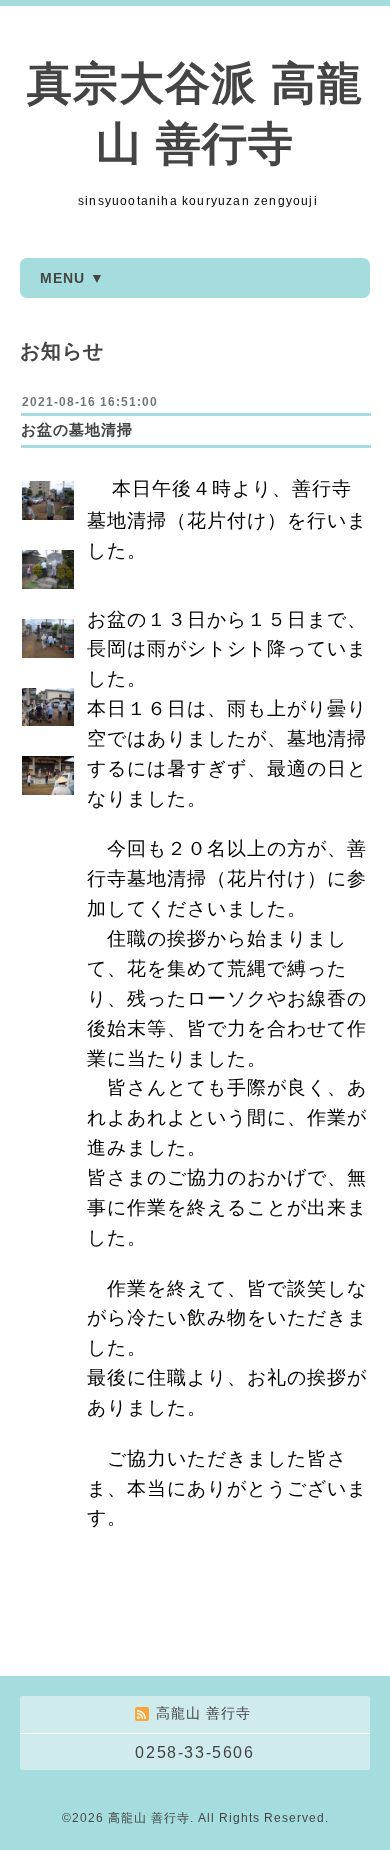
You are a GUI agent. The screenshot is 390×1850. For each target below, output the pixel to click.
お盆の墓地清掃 (77, 429)
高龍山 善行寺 (149, 1818)
